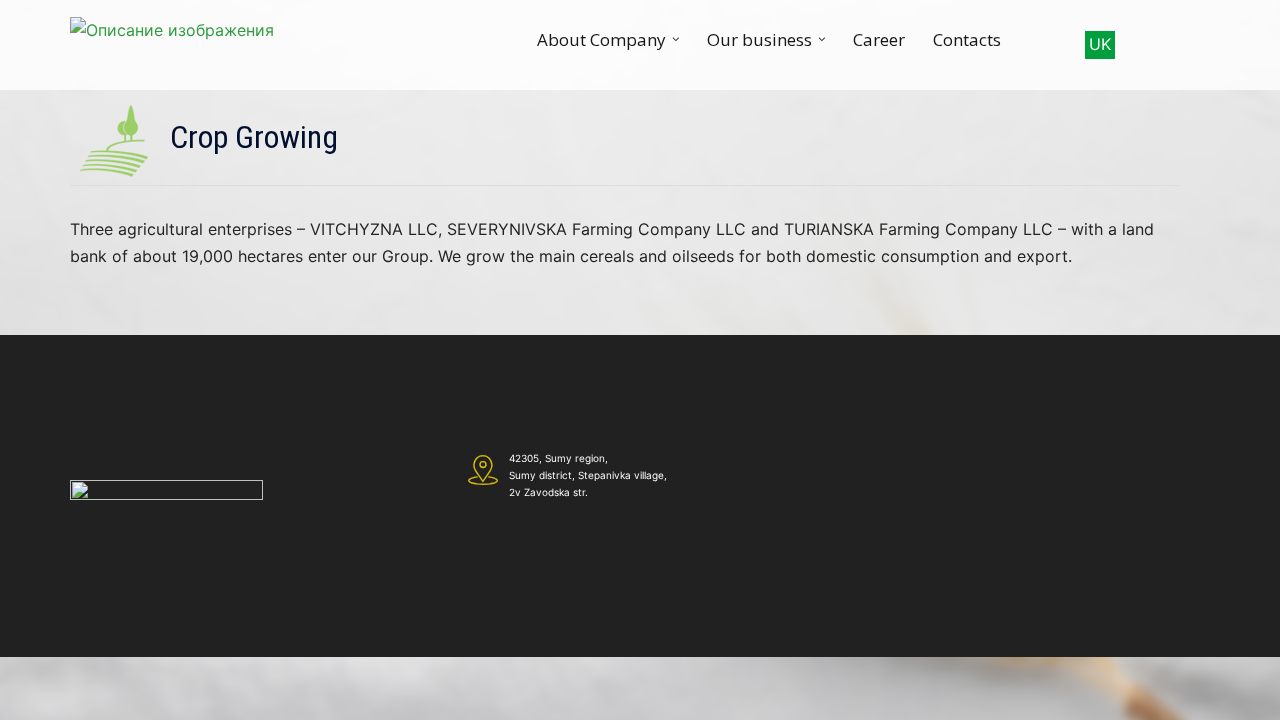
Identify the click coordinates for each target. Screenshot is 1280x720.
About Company (601, 39)
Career (879, 39)
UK (1100, 44)
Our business (759, 39)
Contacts (967, 39)
